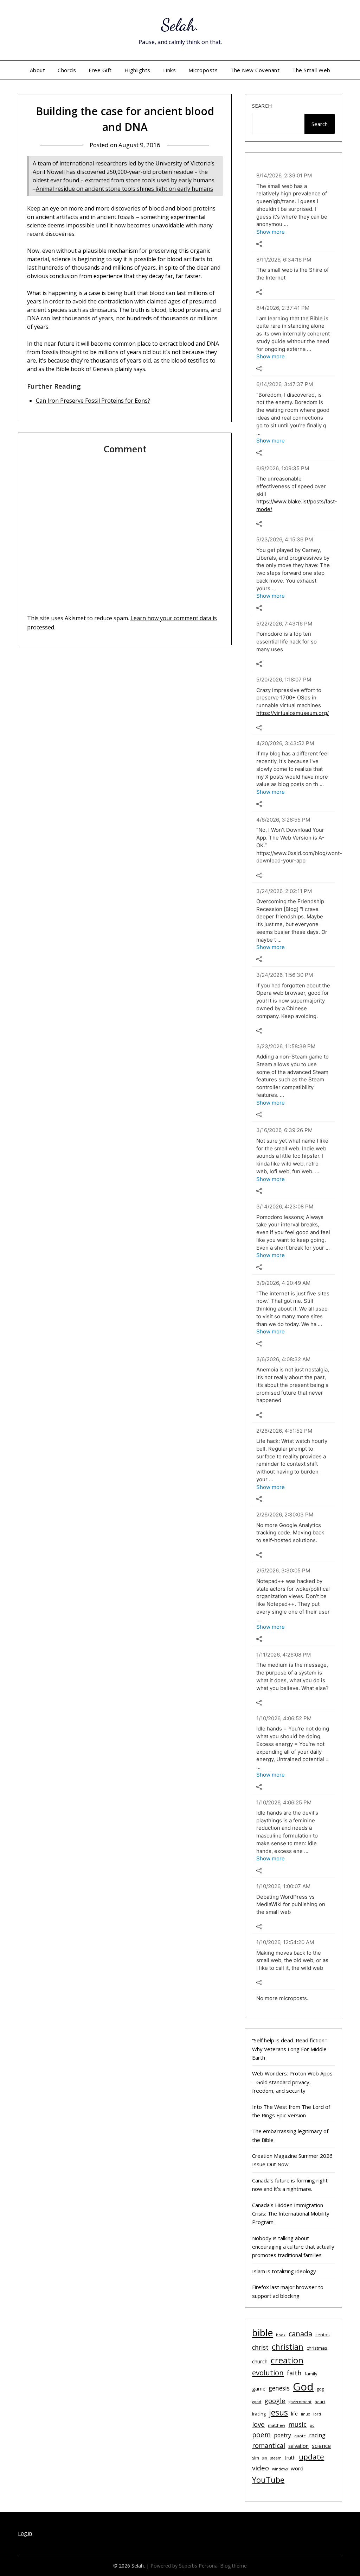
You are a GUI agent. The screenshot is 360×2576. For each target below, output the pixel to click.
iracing (259, 2414)
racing (317, 2435)
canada (300, 2334)
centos (322, 2335)
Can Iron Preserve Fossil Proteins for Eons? (93, 401)
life (294, 2414)
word (297, 2468)
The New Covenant (255, 70)
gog (320, 2389)
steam (276, 2458)
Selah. (180, 25)
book (281, 2335)
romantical (269, 2445)
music (297, 2424)
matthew (277, 2425)
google (275, 2401)
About (38, 70)
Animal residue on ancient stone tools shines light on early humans (124, 189)
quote (300, 2436)
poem (261, 2435)
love (258, 2424)
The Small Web (311, 70)
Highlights (137, 70)
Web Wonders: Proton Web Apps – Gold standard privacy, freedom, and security (292, 2082)
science (321, 2446)
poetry (282, 2435)
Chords (67, 70)
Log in (25, 2533)
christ (260, 2347)
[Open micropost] (259, 244)
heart (320, 2402)
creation (287, 2360)
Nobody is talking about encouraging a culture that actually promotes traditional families (293, 2247)
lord (317, 2414)
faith (294, 2373)
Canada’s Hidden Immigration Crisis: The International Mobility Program (291, 2214)
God (303, 2387)
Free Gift (100, 70)
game (259, 2388)
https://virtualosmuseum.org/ (292, 713)
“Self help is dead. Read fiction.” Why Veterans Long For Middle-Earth (290, 2049)
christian (288, 2347)
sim (256, 2458)
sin (265, 2458)
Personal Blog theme (223, 2566)
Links (170, 70)
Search (262, 106)
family (311, 2374)
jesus (278, 2412)
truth (290, 2458)
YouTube (268, 2480)
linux (306, 2414)
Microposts (203, 70)
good (257, 2402)
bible (262, 2333)
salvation (298, 2446)
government (300, 2402)
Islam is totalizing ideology (284, 2271)
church (260, 2361)
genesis (279, 2388)
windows (280, 2469)
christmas (317, 2348)
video (261, 2468)
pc (312, 2425)
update (311, 2457)
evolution (268, 2373)
